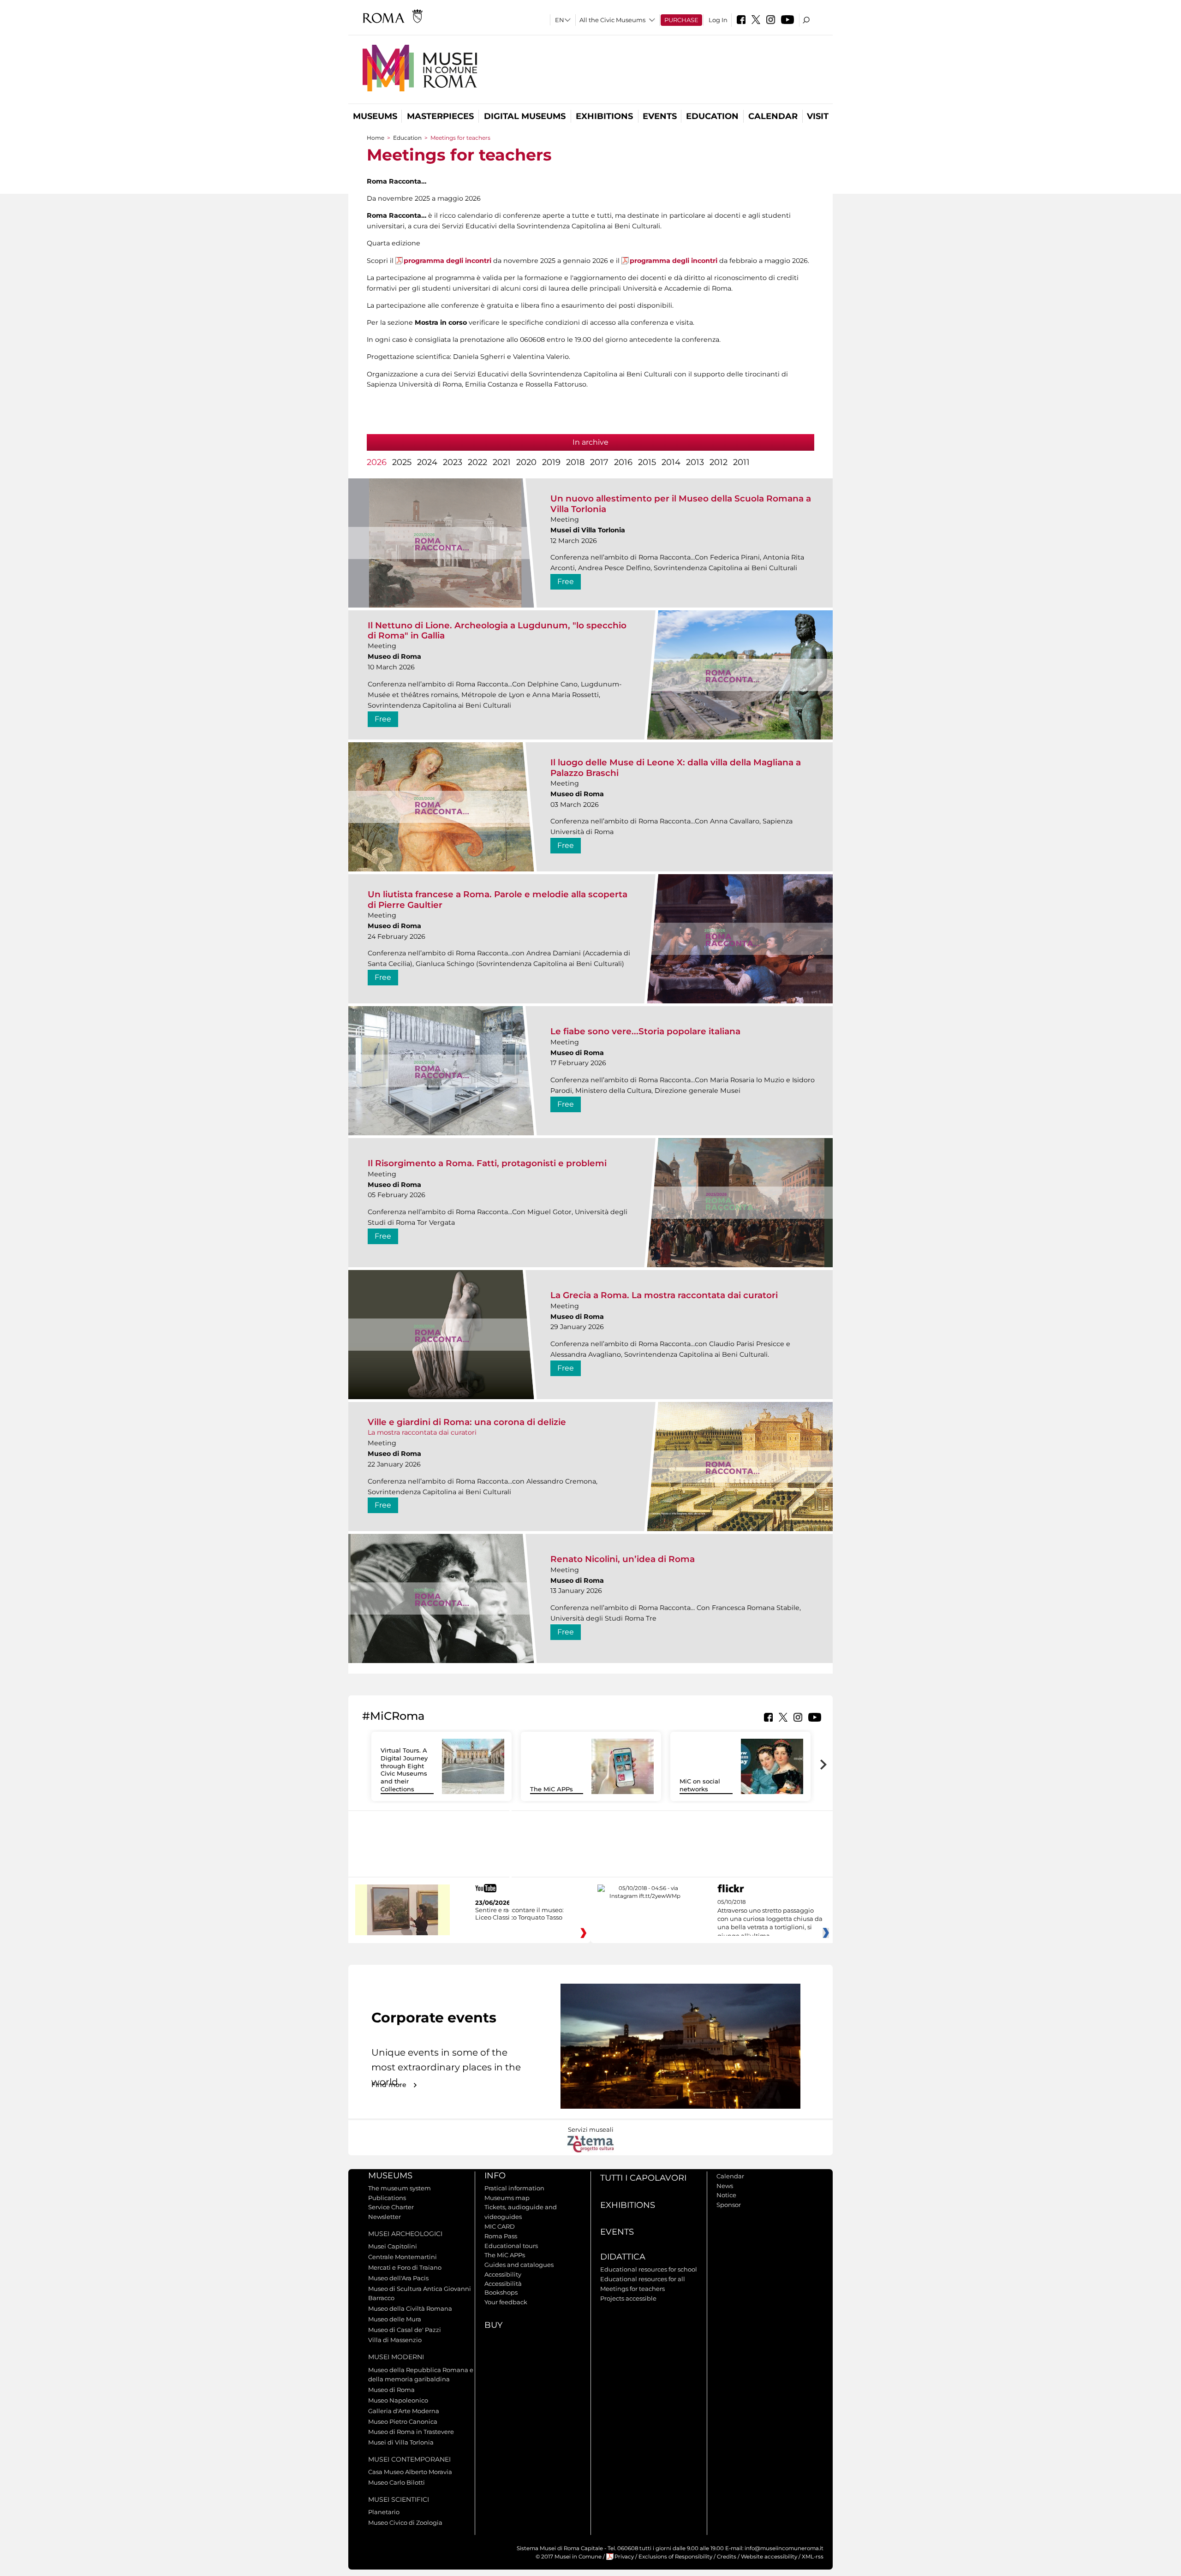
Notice (726, 2195)
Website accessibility (769, 2557)
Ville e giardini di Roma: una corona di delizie (467, 1422)
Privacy (624, 2557)
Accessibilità (503, 2284)
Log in (718, 20)
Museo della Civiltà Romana (410, 2308)
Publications (387, 2198)
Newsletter (385, 2217)
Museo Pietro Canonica (403, 2421)
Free (566, 581)
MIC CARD (500, 2226)
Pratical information (514, 2188)
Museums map (507, 2198)
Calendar (773, 116)
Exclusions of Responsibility (675, 2557)
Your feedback (506, 2302)
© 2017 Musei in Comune (569, 2557)
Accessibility (503, 2274)
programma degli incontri (447, 261)
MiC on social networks (700, 1785)
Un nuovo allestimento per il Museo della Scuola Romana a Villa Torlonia (681, 504)
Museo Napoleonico (398, 2400)
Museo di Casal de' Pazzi (405, 2330)
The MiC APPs (552, 1789)
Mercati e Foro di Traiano (405, 2267)
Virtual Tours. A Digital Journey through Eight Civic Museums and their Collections (404, 1770)
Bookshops (501, 2292)
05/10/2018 (770, 1919)
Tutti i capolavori (643, 2178)
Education (712, 116)
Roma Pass (501, 2236)
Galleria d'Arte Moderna (404, 2411)
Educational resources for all (643, 2279)
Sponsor (729, 2205)
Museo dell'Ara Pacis (398, 2278)
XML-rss (813, 2557)
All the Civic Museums (612, 20)
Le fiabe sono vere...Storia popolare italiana (645, 1031)
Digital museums (525, 116)
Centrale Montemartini (403, 2257)
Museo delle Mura (395, 2319)
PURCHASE (681, 20)
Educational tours (511, 2246)
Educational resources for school (649, 2269)
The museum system (400, 2188)
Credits (727, 2557)
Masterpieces (440, 116)
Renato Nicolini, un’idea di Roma (623, 1559)
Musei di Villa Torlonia (401, 2442)
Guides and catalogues (519, 2265)
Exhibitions (604, 116)
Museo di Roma (391, 2390)
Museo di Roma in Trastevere (411, 2432)
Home (376, 138)
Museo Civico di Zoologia (405, 2522)
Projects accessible (628, 2298)
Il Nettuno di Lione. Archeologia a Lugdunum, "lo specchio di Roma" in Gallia (497, 630)
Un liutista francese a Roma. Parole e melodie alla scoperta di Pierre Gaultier (498, 899)
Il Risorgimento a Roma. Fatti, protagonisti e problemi (487, 1163)
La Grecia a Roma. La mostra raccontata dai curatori (664, 1295)
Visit (818, 116)
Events (660, 116)
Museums (375, 116)
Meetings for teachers (632, 2289)
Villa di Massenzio (395, 2340)
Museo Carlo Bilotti (397, 2482)
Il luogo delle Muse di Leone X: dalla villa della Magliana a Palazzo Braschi (676, 767)
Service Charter (391, 2207)
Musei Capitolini (393, 2246)
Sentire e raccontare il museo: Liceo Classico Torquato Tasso (519, 1914)
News (725, 2186)
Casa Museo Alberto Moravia (410, 2472)
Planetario (384, 2512)
